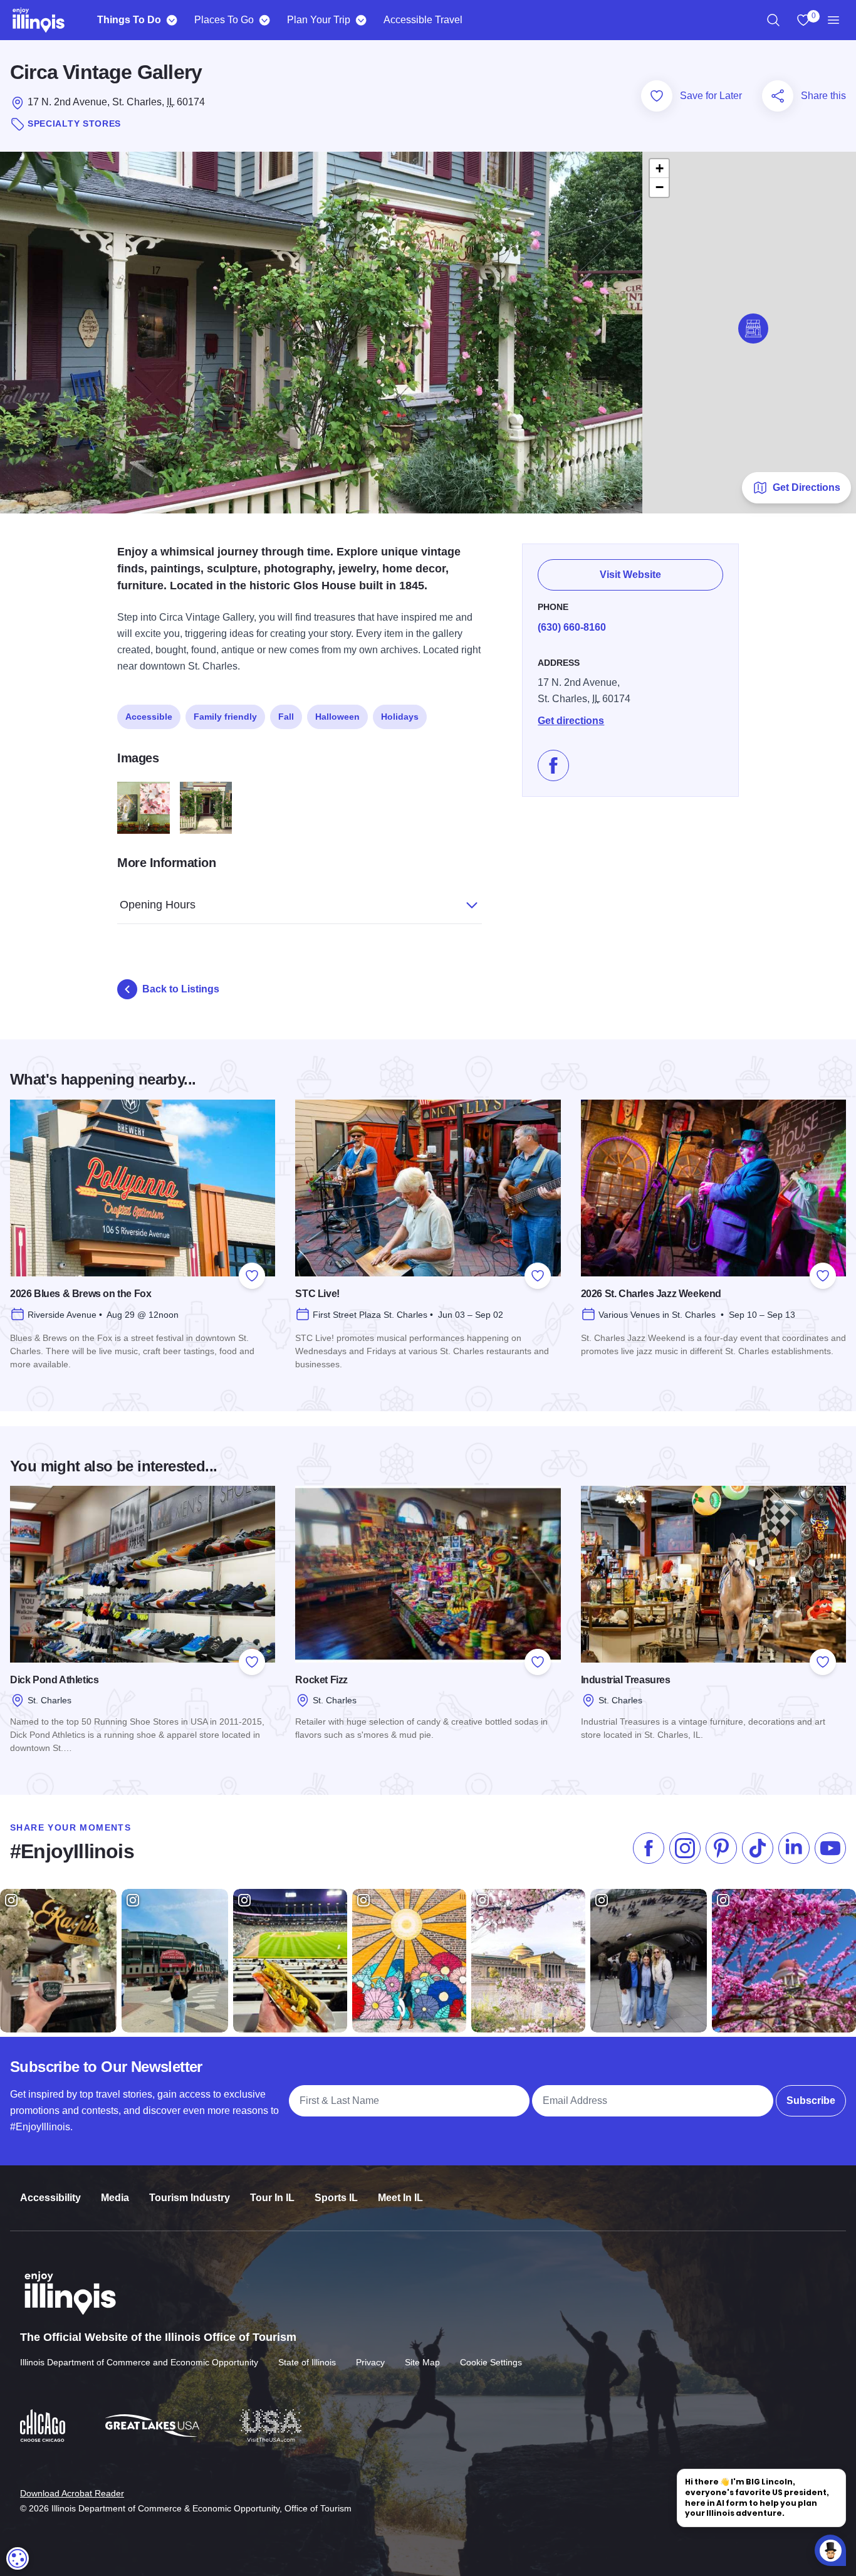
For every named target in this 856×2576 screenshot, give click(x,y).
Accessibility (50, 2198)
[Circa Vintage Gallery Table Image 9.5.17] (144, 808)
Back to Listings (181, 989)
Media (115, 2198)
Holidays (400, 717)
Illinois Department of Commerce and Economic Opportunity (139, 2362)
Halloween (337, 717)
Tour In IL (272, 2198)
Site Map (422, 2362)
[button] (753, 329)
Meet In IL (400, 2198)
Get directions (571, 721)
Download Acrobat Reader (72, 2493)
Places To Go (224, 20)
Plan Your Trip (319, 20)
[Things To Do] (171, 20)
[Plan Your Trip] (361, 20)
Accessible (149, 717)
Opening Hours (158, 905)
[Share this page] (778, 96)
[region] (773, 20)
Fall (286, 717)
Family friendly (225, 717)
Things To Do (129, 20)
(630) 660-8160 (572, 627)
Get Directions (806, 487)
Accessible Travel (423, 20)
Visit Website (630, 575)
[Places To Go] (264, 20)
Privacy (370, 2362)
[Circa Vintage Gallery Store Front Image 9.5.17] (206, 808)
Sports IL (336, 2198)
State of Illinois (307, 2362)
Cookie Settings (491, 2362)
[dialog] (18, 2558)
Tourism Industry (190, 2198)
